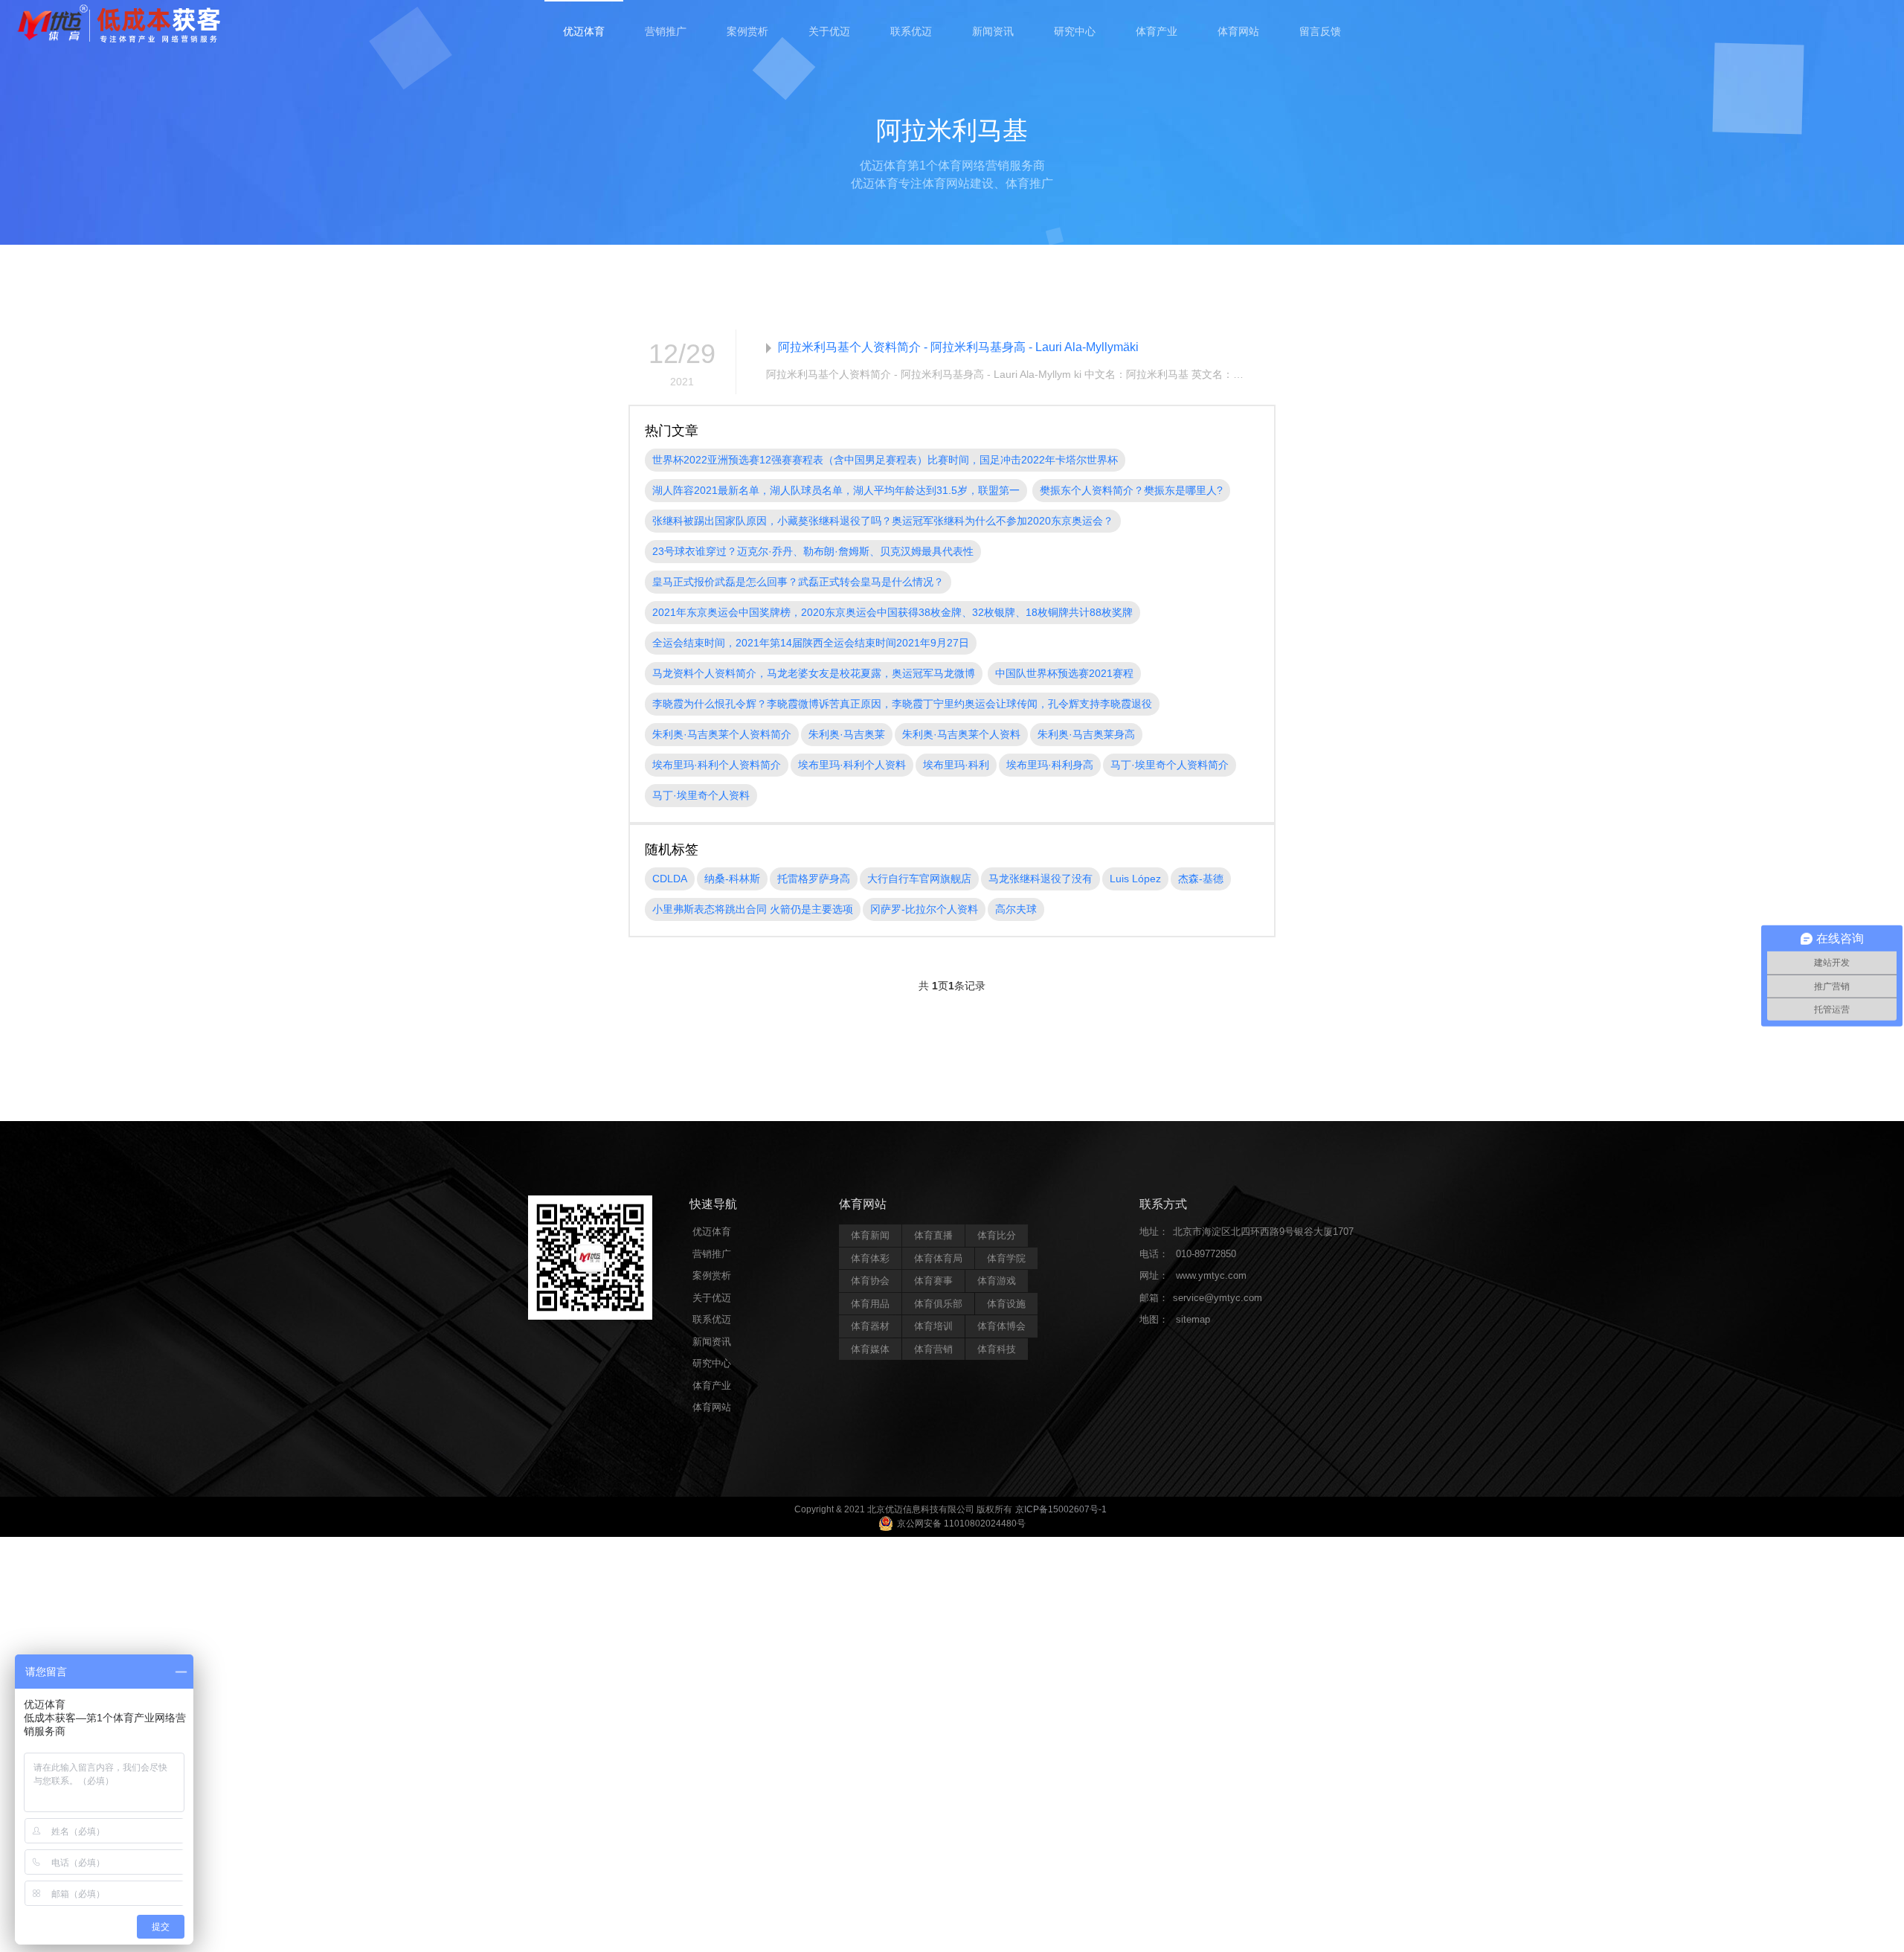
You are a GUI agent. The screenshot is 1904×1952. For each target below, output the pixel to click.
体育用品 (870, 1304)
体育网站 (1238, 31)
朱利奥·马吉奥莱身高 (1086, 734)
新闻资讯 (993, 31)
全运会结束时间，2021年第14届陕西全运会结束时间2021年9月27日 (811, 643)
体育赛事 (933, 1281)
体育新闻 (870, 1235)
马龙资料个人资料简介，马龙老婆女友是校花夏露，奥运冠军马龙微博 (814, 673)
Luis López (1135, 879)
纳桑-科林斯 (732, 879)
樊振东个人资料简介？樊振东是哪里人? (1131, 490)
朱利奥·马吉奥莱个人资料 (961, 734)
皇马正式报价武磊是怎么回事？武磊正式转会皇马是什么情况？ (798, 582)
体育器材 (870, 1326)
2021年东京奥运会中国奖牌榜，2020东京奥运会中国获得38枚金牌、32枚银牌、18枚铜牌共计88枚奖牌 (892, 612)
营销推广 (666, 31)
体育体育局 (938, 1258)
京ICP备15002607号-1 (1061, 1509)
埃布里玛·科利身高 (1050, 765)
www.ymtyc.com (1211, 1275)
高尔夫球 (1016, 909)
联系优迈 (911, 31)
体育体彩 (870, 1258)
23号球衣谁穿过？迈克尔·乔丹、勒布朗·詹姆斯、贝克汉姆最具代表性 (813, 551)
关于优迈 (829, 31)
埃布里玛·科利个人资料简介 (717, 765)
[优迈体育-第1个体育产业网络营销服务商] (119, 25)
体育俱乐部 (938, 1304)
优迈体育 (584, 31)
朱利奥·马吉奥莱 (847, 734)
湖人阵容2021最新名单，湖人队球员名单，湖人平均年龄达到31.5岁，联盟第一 (836, 490)
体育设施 (1006, 1304)
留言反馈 (1320, 31)
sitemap (1193, 1319)
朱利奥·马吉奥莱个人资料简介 (722, 734)
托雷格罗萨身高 (814, 879)
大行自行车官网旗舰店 (919, 879)
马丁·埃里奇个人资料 (701, 795)
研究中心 (1075, 31)
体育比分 (997, 1235)
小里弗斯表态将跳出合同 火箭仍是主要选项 (753, 909)
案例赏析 (747, 31)
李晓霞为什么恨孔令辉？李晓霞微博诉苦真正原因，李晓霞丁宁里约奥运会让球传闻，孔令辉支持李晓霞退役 (902, 704)
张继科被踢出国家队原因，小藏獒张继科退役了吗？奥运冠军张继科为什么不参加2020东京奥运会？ (883, 521)
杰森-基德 (1201, 879)
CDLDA (670, 879)
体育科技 (997, 1349)
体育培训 (933, 1326)
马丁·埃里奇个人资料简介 (1170, 765)
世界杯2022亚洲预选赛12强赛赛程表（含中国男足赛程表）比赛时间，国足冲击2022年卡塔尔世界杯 (885, 460)
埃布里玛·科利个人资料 (852, 765)
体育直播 (933, 1235)
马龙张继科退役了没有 (1041, 879)
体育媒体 (870, 1349)
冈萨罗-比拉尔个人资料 (924, 909)
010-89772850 (1206, 1254)
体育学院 (1006, 1258)
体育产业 (1157, 31)
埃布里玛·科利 (956, 765)
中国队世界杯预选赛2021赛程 (1064, 673)
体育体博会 (1001, 1326)
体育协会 (870, 1281)
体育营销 (933, 1349)
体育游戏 (997, 1281)
